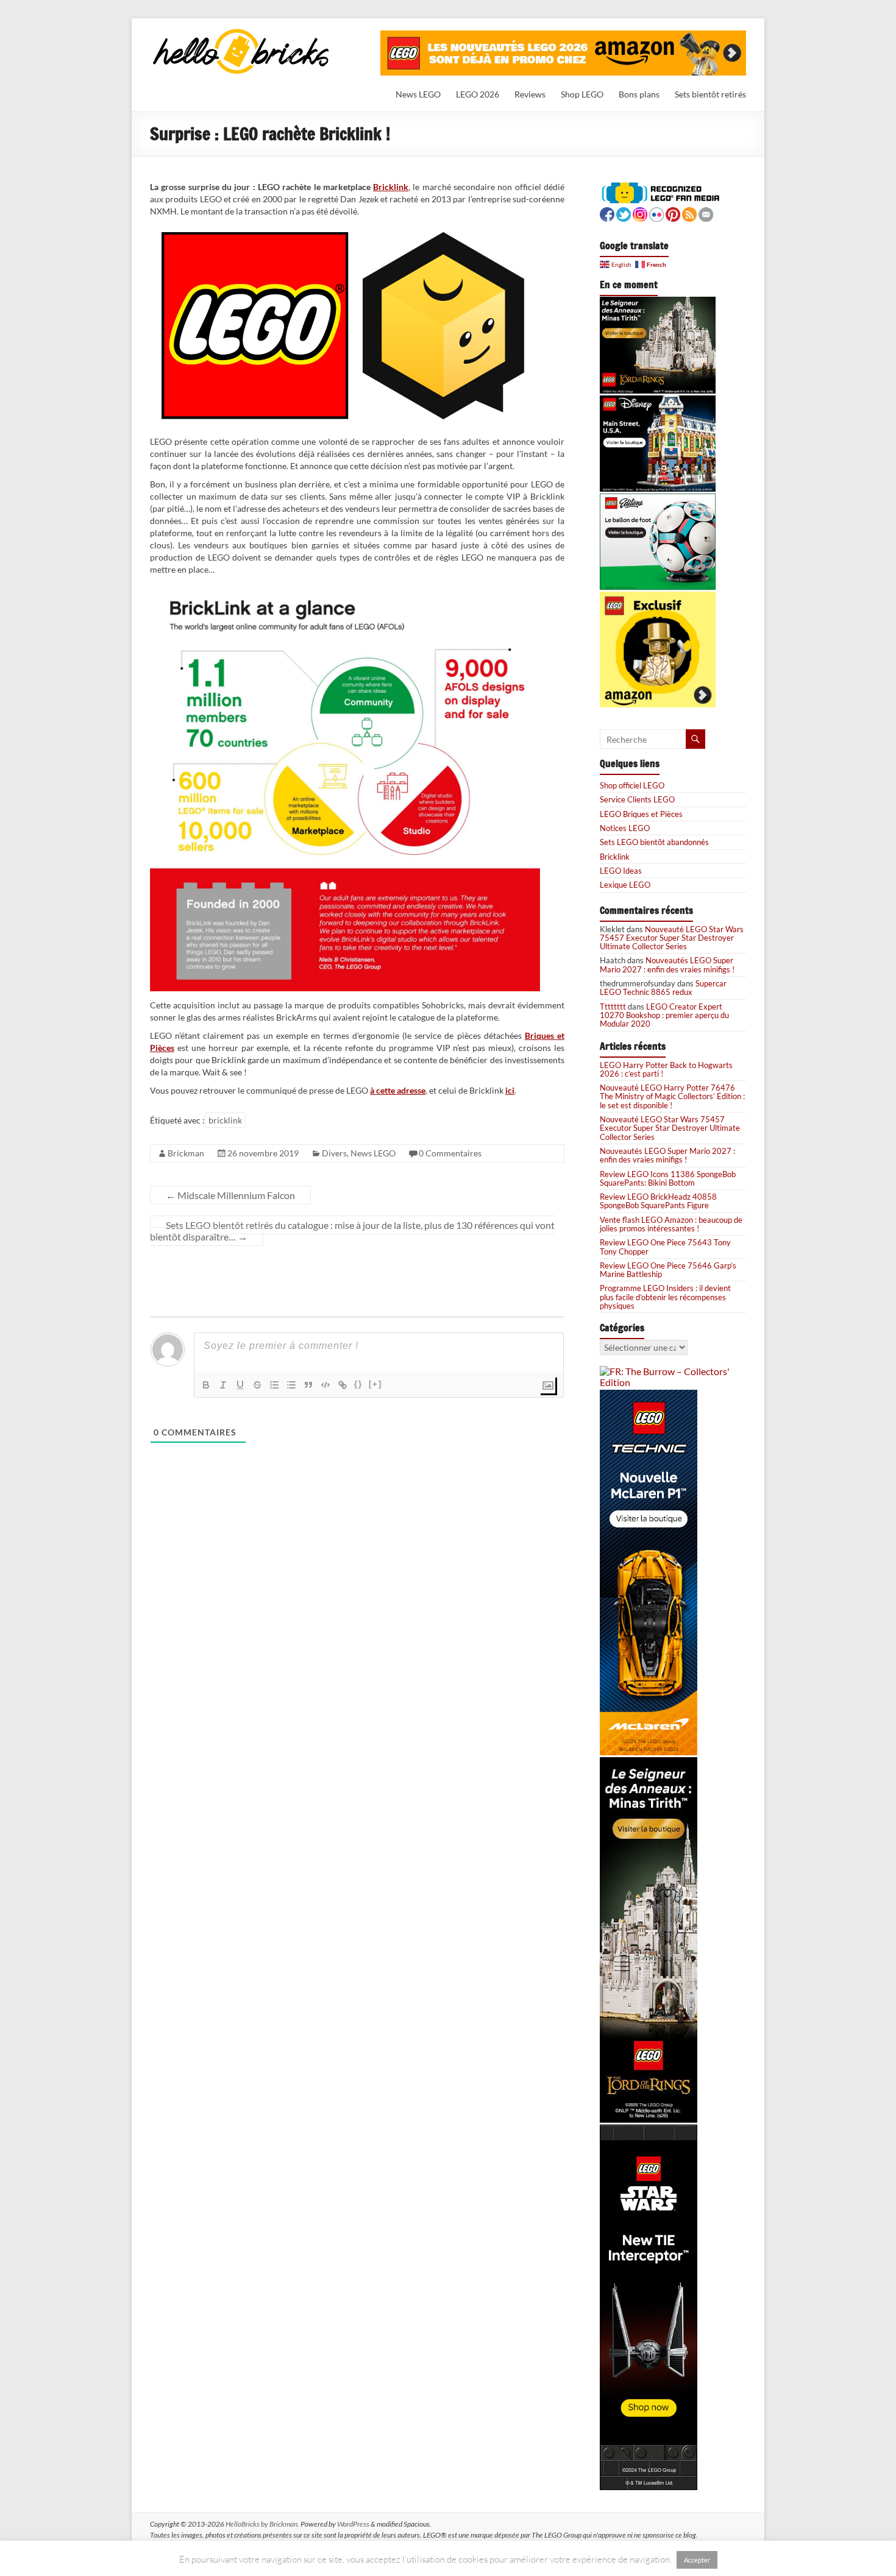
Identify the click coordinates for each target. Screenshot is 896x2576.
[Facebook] (607, 213)
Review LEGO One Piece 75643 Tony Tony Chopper (665, 1247)
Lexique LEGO (625, 885)
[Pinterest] (673, 213)
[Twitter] (624, 213)
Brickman (186, 1153)
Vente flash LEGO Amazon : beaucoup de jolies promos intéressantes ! (671, 1224)
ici (510, 1090)
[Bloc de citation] (308, 1385)
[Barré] (257, 1385)
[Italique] (223, 1385)
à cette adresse (398, 1090)
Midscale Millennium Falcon (230, 1195)
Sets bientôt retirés (710, 94)
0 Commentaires (450, 1153)
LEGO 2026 (478, 94)
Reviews (530, 94)
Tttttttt (613, 1007)
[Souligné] (240, 1385)
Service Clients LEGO (637, 799)
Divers (334, 1153)
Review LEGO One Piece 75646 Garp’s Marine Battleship (668, 1270)
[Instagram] (640, 213)
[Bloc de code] (325, 1385)
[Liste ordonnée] (274, 1385)
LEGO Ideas (621, 871)
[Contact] (706, 213)
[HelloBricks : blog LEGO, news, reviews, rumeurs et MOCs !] (241, 33)
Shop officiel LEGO (632, 785)
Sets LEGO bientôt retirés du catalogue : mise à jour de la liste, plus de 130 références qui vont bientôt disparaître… (352, 1231)
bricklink (225, 1120)
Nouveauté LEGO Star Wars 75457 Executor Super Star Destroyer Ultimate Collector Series (672, 938)
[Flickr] (656, 213)
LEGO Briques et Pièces (641, 814)
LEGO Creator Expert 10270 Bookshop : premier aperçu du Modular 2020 (664, 1015)
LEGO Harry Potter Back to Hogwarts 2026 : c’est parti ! (666, 1069)
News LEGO (418, 94)
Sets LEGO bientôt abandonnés (654, 842)
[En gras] (206, 1385)
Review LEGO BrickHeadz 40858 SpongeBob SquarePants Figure (658, 1201)
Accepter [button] (697, 2560)
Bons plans (639, 94)
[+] (375, 1384)
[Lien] (343, 1385)
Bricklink (391, 187)
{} (358, 1384)
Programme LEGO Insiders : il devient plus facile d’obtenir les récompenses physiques (665, 1297)
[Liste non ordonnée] (291, 1385)
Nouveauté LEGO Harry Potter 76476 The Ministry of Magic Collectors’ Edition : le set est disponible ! (672, 1096)
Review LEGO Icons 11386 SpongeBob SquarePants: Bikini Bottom (668, 1178)
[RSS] (689, 213)
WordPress (353, 2524)
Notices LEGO (625, 828)
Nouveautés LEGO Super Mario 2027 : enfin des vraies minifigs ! (667, 964)
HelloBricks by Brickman (261, 2524)
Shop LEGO (582, 94)
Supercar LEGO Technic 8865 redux (663, 988)
